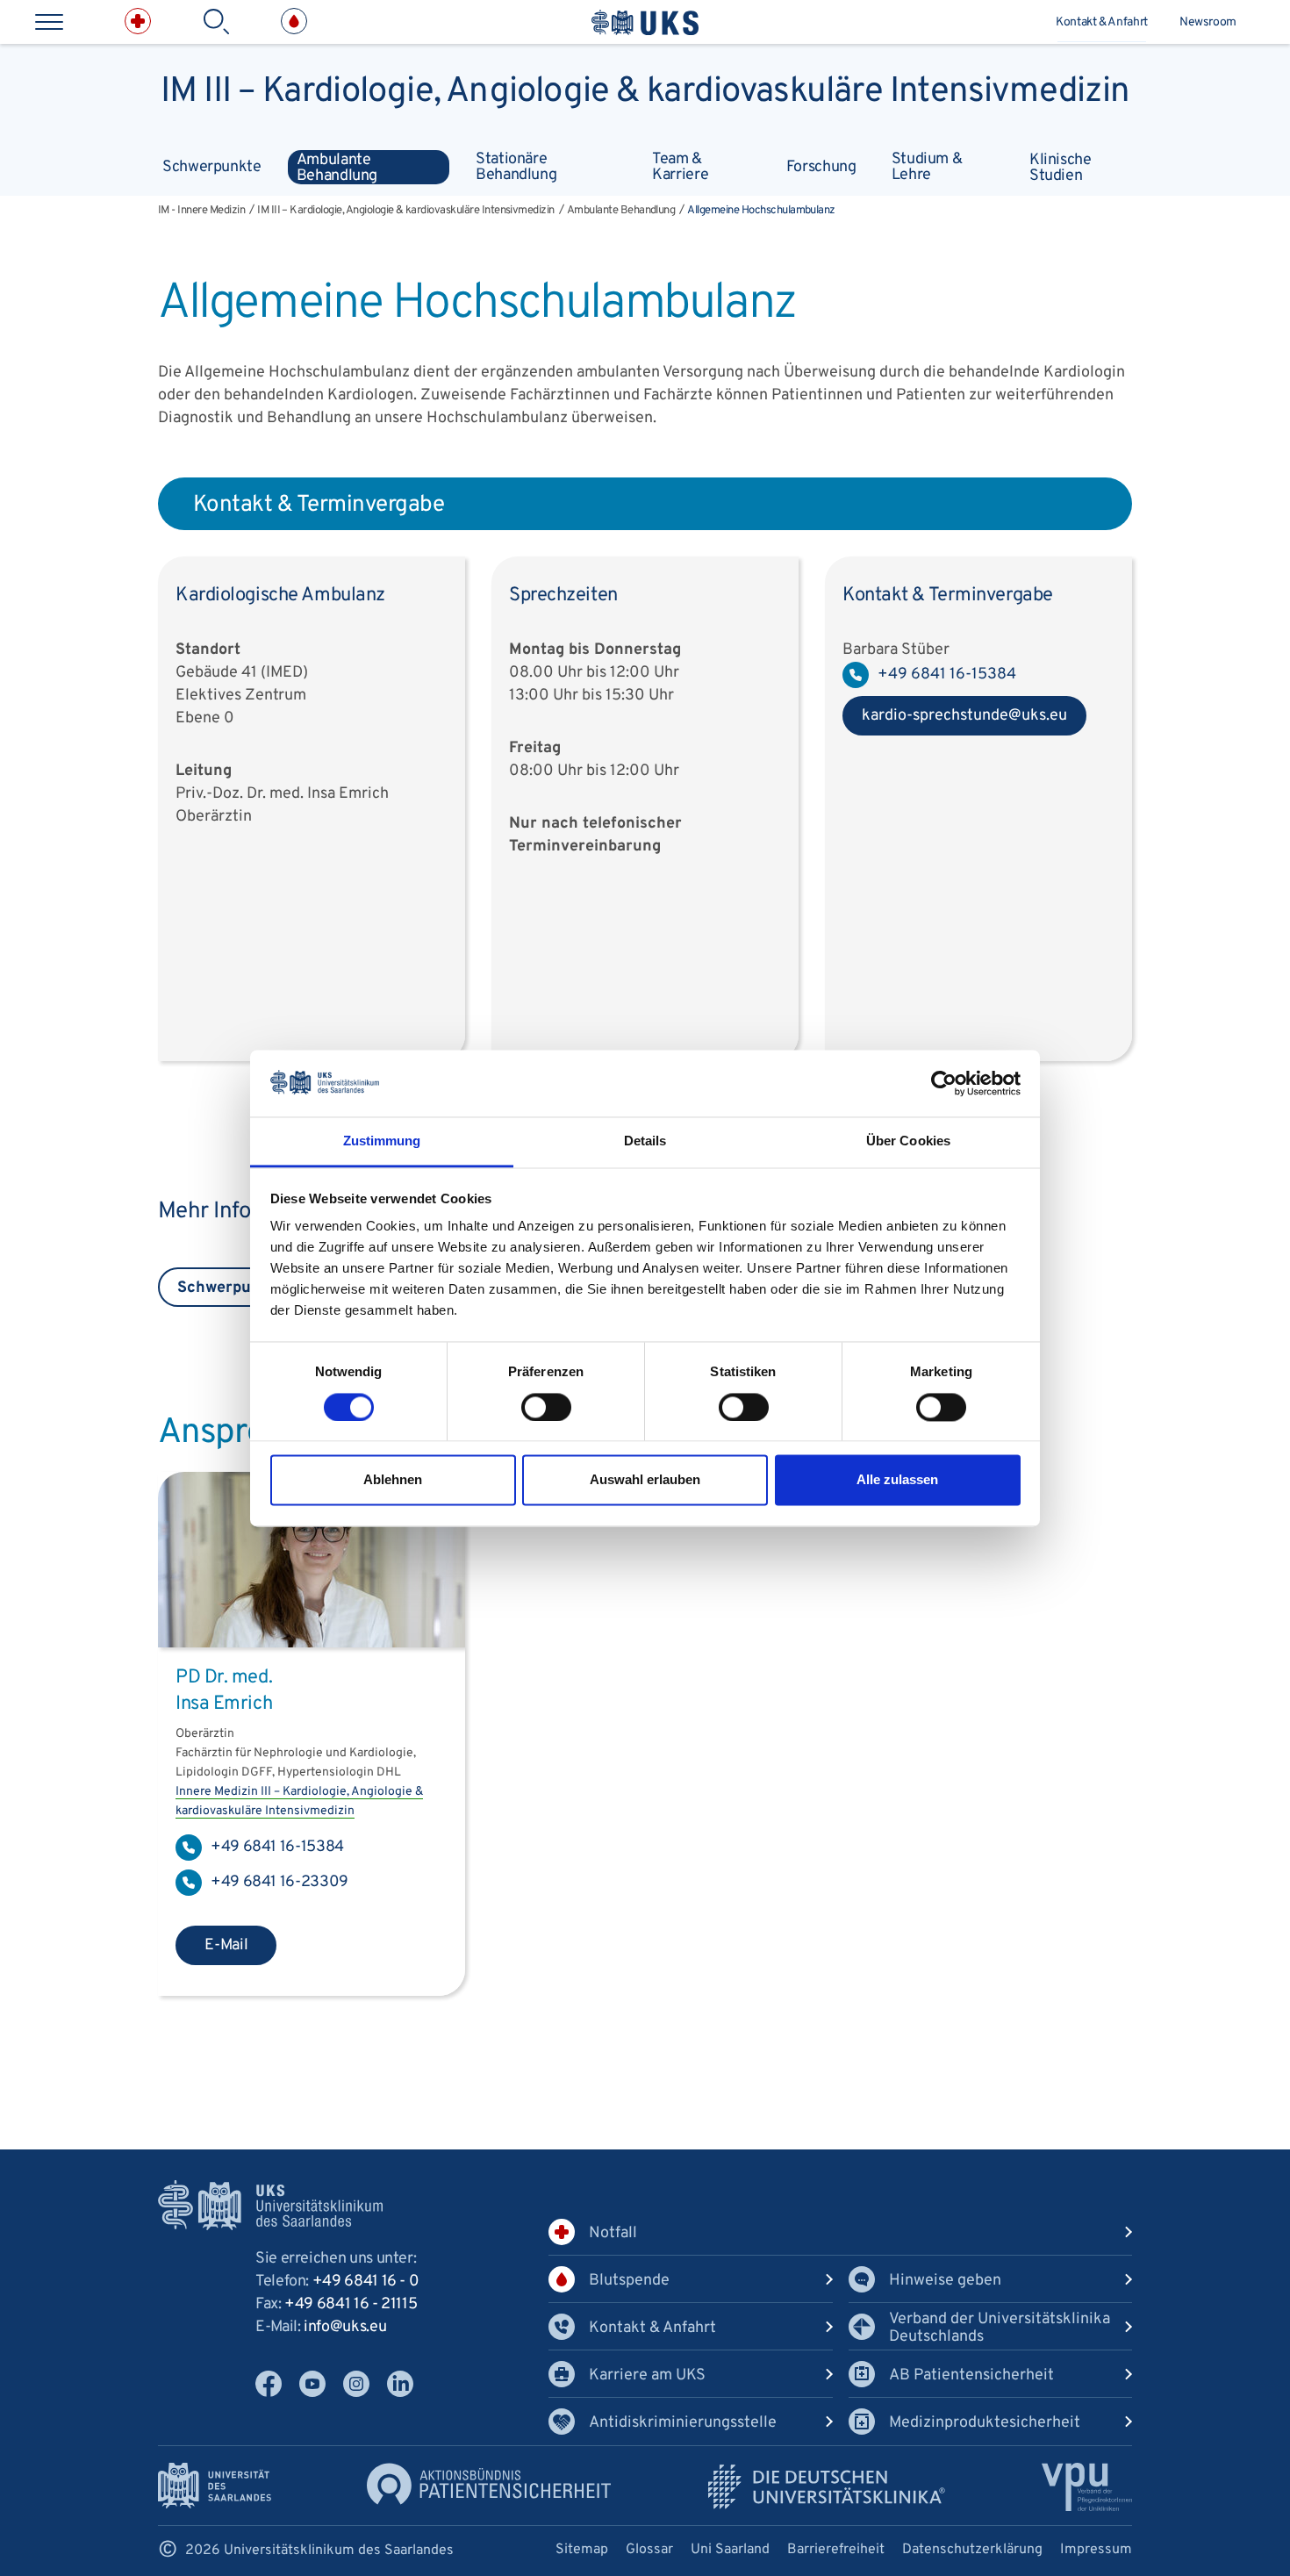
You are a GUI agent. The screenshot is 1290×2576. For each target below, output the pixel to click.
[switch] (546, 1407)
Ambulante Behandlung (337, 167)
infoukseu (345, 2327)
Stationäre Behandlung (516, 166)
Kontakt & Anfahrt (1102, 22)
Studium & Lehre (927, 166)
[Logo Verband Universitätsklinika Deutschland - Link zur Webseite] (827, 2487)
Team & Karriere (680, 166)
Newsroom (1208, 22)
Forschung (821, 167)
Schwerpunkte (212, 167)
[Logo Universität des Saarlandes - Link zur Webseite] (215, 2485)
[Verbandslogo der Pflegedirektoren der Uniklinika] (1087, 2487)
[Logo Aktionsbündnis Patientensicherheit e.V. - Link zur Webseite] (489, 2483)
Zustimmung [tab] (382, 1141)
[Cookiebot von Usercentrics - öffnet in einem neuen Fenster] (944, 1083)
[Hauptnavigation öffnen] (49, 22)
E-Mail (226, 1945)
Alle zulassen (897, 1480)
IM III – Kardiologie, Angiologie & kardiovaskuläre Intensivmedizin (645, 88)
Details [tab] (645, 1141)
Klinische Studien (1061, 167)
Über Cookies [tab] (908, 1141)
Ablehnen (393, 1480)
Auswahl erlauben (645, 1480)
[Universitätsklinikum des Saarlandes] (645, 22)
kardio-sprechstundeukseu (955, 721)
